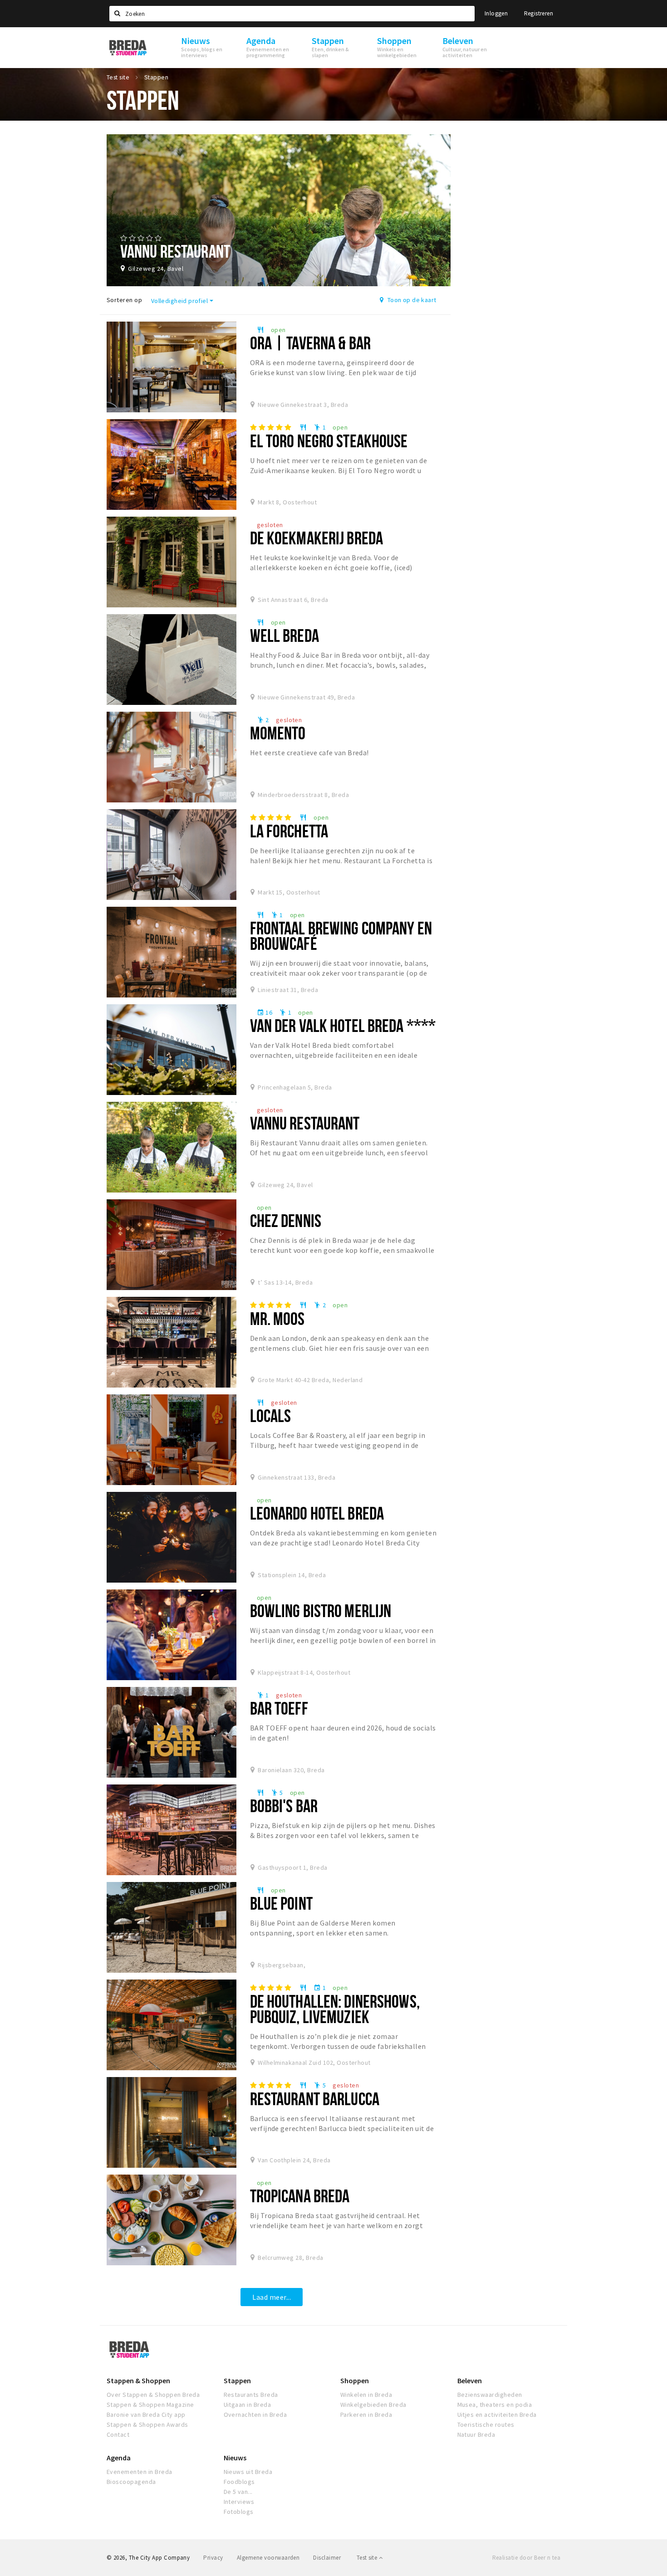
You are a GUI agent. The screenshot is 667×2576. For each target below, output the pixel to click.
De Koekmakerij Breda (316, 538)
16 (265, 1012)
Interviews (239, 2502)
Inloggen (496, 13)
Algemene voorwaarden (268, 2558)
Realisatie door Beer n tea (526, 2558)
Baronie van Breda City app (146, 2415)
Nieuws (235, 2458)
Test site (368, 2558)
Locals (271, 1415)
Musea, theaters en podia (495, 2405)
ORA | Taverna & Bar (310, 343)
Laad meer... (272, 2297)
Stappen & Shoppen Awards (147, 2424)
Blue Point (281, 1903)
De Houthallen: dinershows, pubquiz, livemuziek (335, 2009)
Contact (118, 2434)
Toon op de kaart (411, 300)
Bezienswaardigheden (490, 2395)
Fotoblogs (239, 2512)
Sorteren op (124, 300)
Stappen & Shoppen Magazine (150, 2405)
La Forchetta (289, 831)
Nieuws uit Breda (248, 2472)
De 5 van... (238, 2492)
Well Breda (284, 635)
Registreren (539, 13)
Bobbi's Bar (284, 1806)
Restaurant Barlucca (315, 2099)
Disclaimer (327, 2558)
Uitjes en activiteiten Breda (497, 2415)
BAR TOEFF (279, 1708)
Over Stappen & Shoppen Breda (153, 2395)
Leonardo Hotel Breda (317, 1513)
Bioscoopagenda (131, 2482)
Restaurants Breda (251, 2395)
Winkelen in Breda (366, 2395)
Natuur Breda (476, 2434)
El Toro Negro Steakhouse (329, 441)
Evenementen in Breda (140, 2472)
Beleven (470, 2380)
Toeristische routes (486, 2424)
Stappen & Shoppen (138, 2380)
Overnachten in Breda (255, 2415)
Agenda (119, 2458)
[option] (279, 210)
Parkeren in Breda (366, 2415)
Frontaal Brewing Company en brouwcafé (341, 936)
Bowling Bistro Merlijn (321, 1611)
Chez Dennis (286, 1220)
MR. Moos (277, 1318)
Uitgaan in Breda (248, 2405)
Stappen (237, 2380)
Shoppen (355, 2380)
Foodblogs (239, 2482)
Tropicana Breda (300, 2196)
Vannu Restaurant (305, 1123)
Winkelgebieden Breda (373, 2405)
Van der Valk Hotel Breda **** (343, 1025)
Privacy (213, 2558)
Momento (278, 733)
